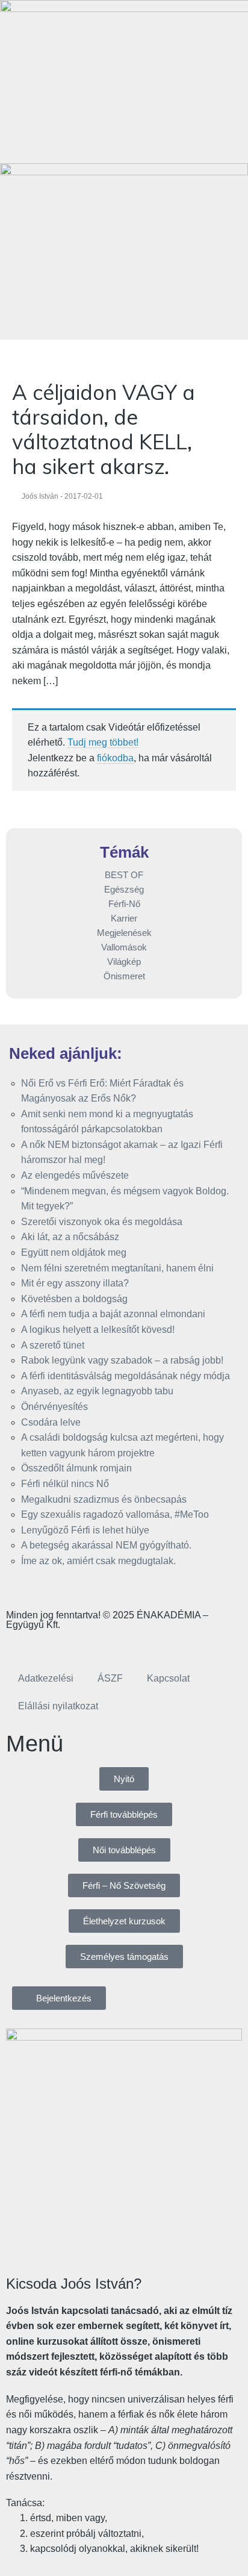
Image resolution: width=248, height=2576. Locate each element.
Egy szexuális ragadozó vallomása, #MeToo (115, 1514)
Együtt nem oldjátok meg (74, 1252)
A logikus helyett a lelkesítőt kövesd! (98, 1330)
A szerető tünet (53, 1345)
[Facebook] (21, 1645)
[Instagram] (54, 1645)
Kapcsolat (168, 1678)
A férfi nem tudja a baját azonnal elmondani (113, 1314)
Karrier (124, 918)
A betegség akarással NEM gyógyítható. (106, 1545)
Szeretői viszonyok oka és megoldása (102, 1222)
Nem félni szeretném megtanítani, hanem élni (117, 1268)
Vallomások (124, 947)
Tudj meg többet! (103, 742)
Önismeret (124, 976)
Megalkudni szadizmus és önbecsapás (104, 1499)
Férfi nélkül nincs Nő (65, 1484)
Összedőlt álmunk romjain (76, 1468)
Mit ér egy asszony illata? (75, 1283)
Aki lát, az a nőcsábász (70, 1237)
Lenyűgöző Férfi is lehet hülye (85, 1530)
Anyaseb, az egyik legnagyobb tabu (97, 1391)
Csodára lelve (51, 1422)
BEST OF (124, 875)
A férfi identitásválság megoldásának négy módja (126, 1376)
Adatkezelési (46, 1678)
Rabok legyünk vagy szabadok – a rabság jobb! (122, 1360)
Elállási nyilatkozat (58, 1706)
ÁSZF (110, 1678)
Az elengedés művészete (75, 1175)
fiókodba (115, 758)
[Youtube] (86, 1645)
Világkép (124, 962)
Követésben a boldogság (74, 1299)
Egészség (124, 889)
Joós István (40, 496)
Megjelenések (124, 933)
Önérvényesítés (54, 1407)
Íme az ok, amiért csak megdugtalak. (98, 1561)
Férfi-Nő (124, 904)
